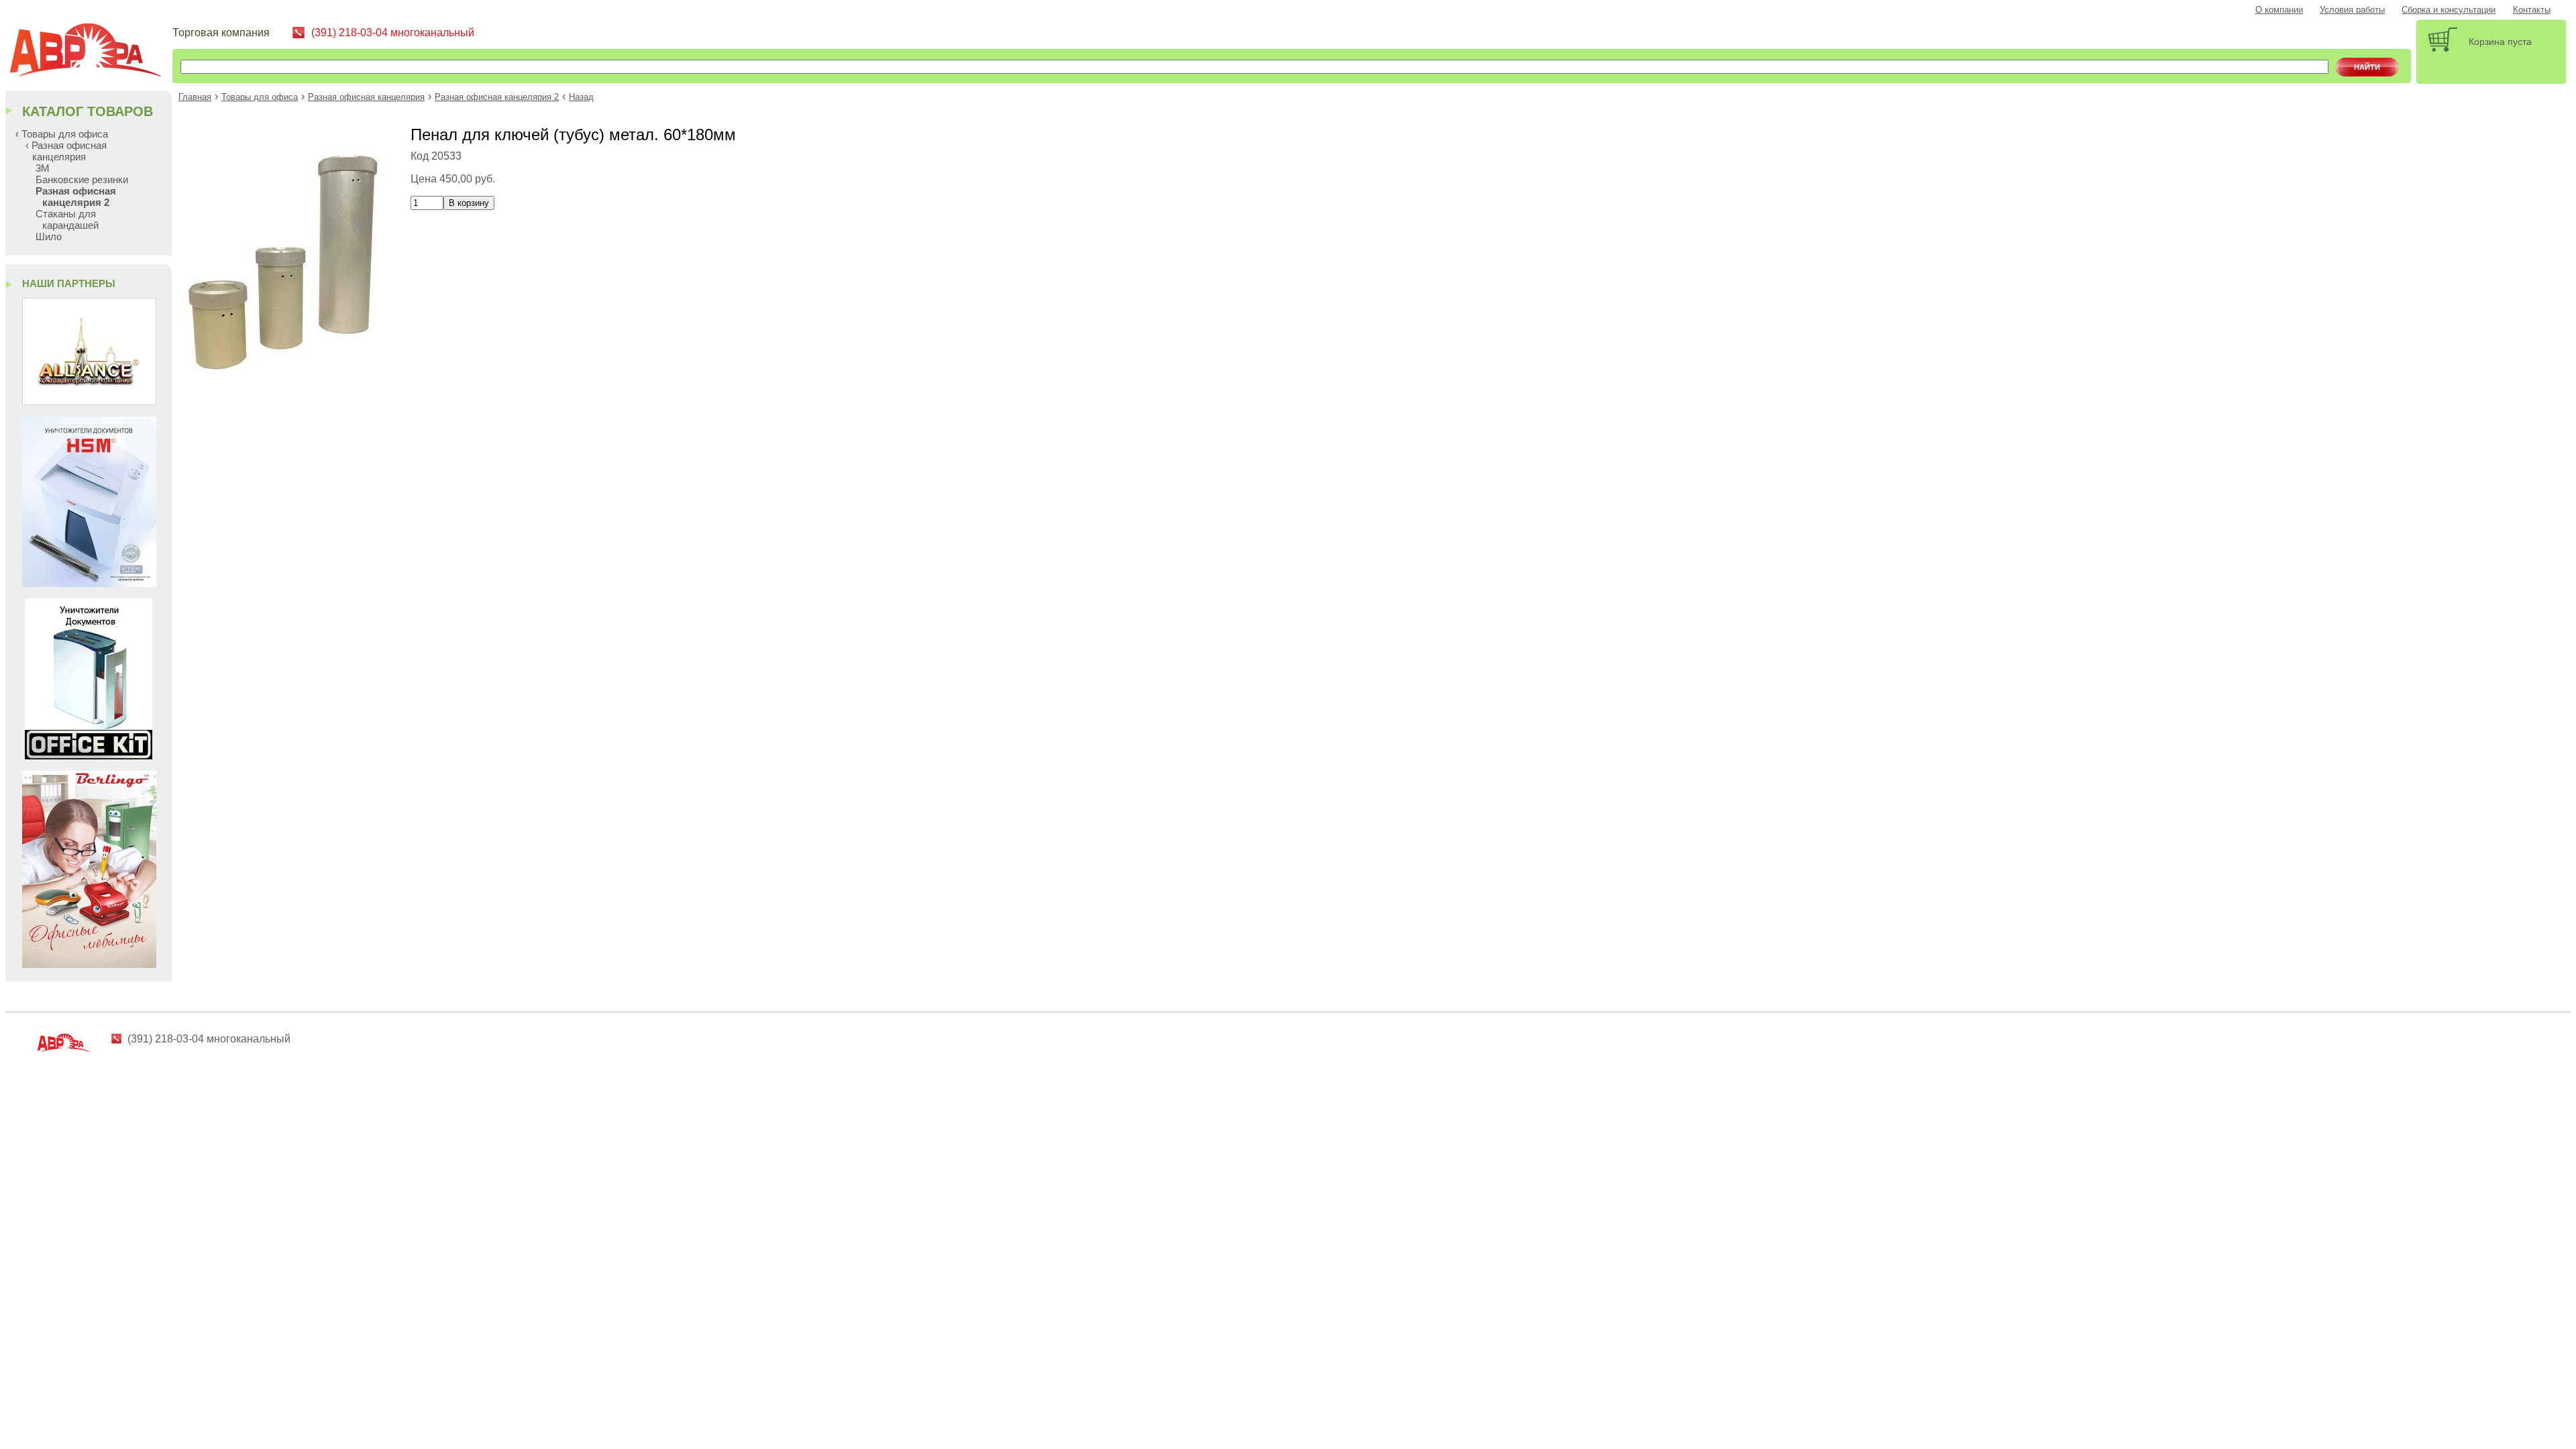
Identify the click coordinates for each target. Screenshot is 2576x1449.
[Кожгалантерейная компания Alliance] (89, 401)
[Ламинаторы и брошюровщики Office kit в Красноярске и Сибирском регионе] (89, 756)
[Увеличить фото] (284, 368)
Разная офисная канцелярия (366, 97)
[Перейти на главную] (91, 52)
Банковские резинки (82, 179)
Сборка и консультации (2449, 10)
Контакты (2532, 10)
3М (43, 168)
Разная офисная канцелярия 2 (497, 97)
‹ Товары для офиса (62, 134)
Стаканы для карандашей (67, 219)
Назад (581, 97)
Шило (49, 236)
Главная (195, 97)
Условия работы (2352, 10)
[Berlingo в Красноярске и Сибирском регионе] (89, 964)
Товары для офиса (260, 97)
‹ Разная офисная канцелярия (66, 151)
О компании (2279, 10)
